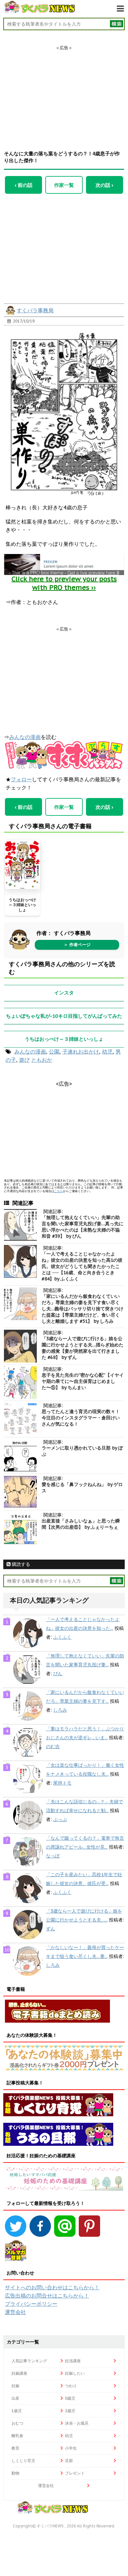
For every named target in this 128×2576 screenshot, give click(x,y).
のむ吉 (53, 1746)
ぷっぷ (60, 1819)
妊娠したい (75, 2373)
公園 (54, 1052)
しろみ (60, 1710)
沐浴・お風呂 (77, 2423)
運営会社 (15, 2312)
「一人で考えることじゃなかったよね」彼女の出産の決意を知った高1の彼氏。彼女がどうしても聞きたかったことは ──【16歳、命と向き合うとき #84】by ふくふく (82, 1266)
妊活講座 (73, 2361)
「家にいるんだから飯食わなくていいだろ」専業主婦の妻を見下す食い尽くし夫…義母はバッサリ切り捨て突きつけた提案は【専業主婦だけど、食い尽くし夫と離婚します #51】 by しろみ (83, 1309)
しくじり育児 (23, 2461)
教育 (15, 2448)
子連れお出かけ (81, 1052)
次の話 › (104, 185)
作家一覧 (64, 185)
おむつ (17, 2423)
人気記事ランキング (29, 2361)
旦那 (69, 2461)
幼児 (107, 1052)
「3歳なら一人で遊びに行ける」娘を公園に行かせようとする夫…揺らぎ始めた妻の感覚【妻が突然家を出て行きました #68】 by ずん (83, 1348)
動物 (15, 2473)
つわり (71, 2386)
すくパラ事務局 (35, 310)
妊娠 (15, 2386)
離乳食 (17, 2436)
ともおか (42, 1060)
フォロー (21, 779)
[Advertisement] (64, 92)
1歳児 (17, 2411)
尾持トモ (62, 1783)
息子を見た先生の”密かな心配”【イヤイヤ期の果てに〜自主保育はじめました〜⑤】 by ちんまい (83, 1381)
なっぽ (53, 1856)
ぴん (58, 1674)
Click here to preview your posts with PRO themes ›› (64, 583)
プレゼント (75, 2473)
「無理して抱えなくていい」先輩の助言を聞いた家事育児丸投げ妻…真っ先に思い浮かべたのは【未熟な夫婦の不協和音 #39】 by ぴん (83, 1227)
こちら (59, 1191)
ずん (51, 1929)
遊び (24, 1060)
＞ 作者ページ (77, 945)
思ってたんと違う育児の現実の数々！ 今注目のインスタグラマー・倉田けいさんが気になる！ (83, 1418)
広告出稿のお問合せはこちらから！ (47, 2296)
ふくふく (62, 1637)
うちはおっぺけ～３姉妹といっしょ (22, 905)
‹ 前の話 (24, 185)
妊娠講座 (19, 2373)
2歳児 (70, 2411)
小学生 (71, 2448)
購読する (20, 1564)
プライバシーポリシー (31, 2304)
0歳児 (70, 2398)
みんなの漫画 (25, 737)
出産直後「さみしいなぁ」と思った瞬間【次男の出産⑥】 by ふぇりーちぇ (81, 1524)
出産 (15, 2398)
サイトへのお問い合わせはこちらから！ (52, 2287)
